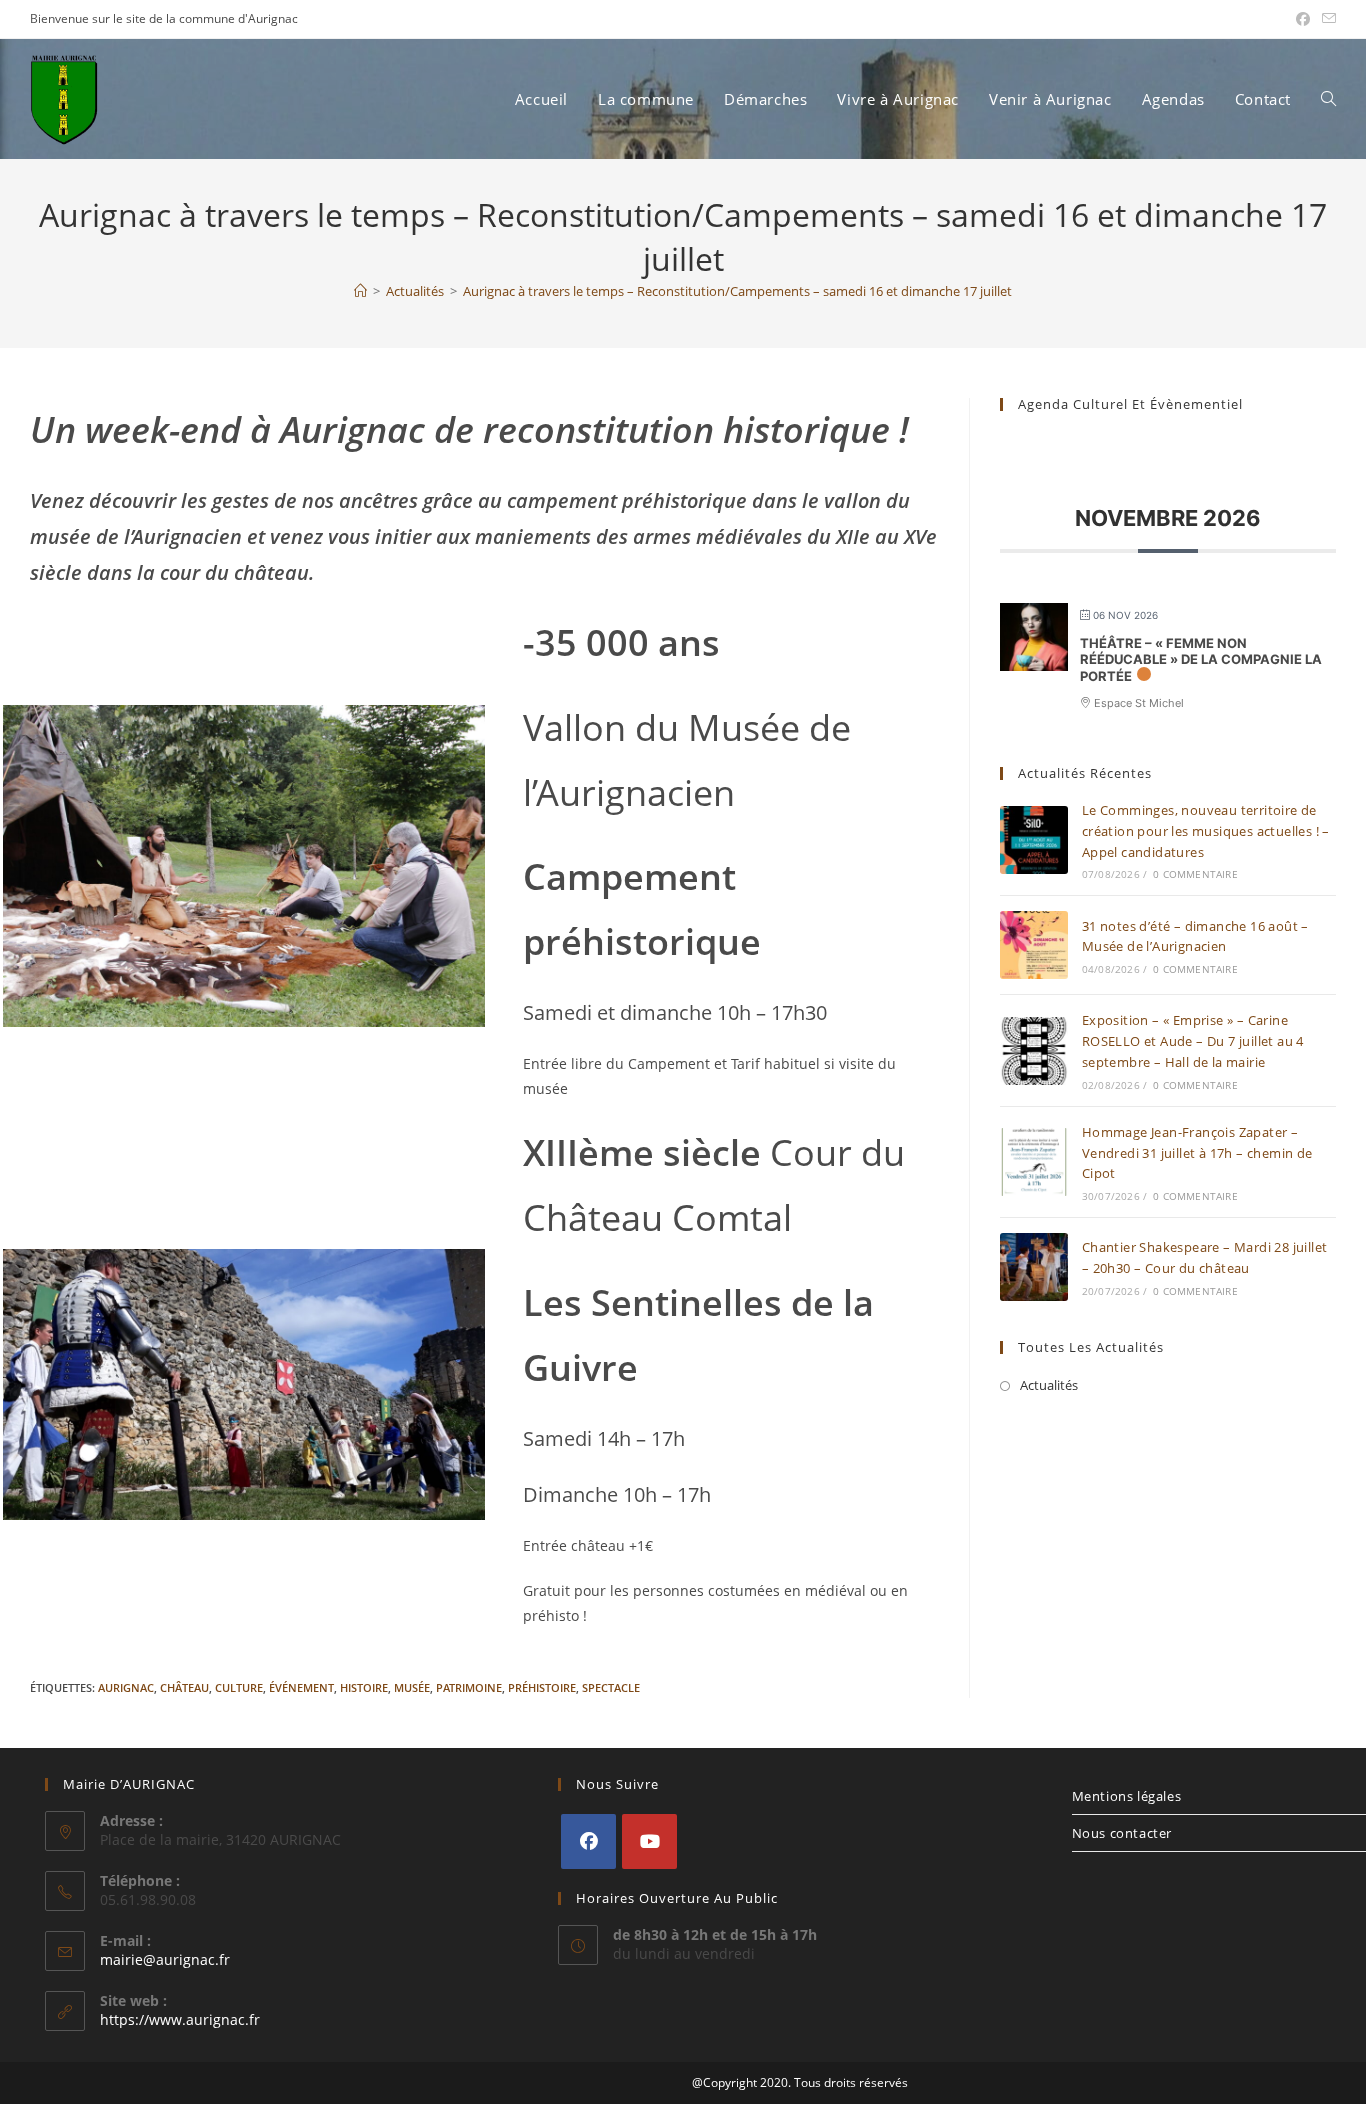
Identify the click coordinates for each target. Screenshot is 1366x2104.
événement (301, 1687)
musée (412, 1687)
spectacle (611, 1687)
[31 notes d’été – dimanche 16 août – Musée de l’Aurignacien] (1034, 945)
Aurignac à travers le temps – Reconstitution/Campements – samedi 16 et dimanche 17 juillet (737, 291)
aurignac (126, 1687)
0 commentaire (1195, 874)
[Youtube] (649, 1841)
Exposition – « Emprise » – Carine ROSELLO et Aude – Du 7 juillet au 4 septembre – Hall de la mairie (1193, 1041)
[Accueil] (360, 291)
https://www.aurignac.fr (180, 2019)
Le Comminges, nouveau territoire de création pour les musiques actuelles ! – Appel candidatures (1206, 831)
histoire (364, 1687)
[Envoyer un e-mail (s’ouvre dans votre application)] (1326, 19)
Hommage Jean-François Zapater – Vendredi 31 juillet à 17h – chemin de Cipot (1197, 1153)
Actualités (1049, 1385)
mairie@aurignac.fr (165, 1959)
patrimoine (469, 1687)
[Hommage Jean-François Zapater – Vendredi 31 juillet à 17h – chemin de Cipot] (1034, 1162)
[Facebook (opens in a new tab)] (1303, 19)
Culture (239, 1687)
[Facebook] (588, 1841)
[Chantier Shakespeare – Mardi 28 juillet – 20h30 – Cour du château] (1034, 1267)
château (184, 1687)
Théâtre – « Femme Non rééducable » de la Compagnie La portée (1201, 659)
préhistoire (542, 1687)
